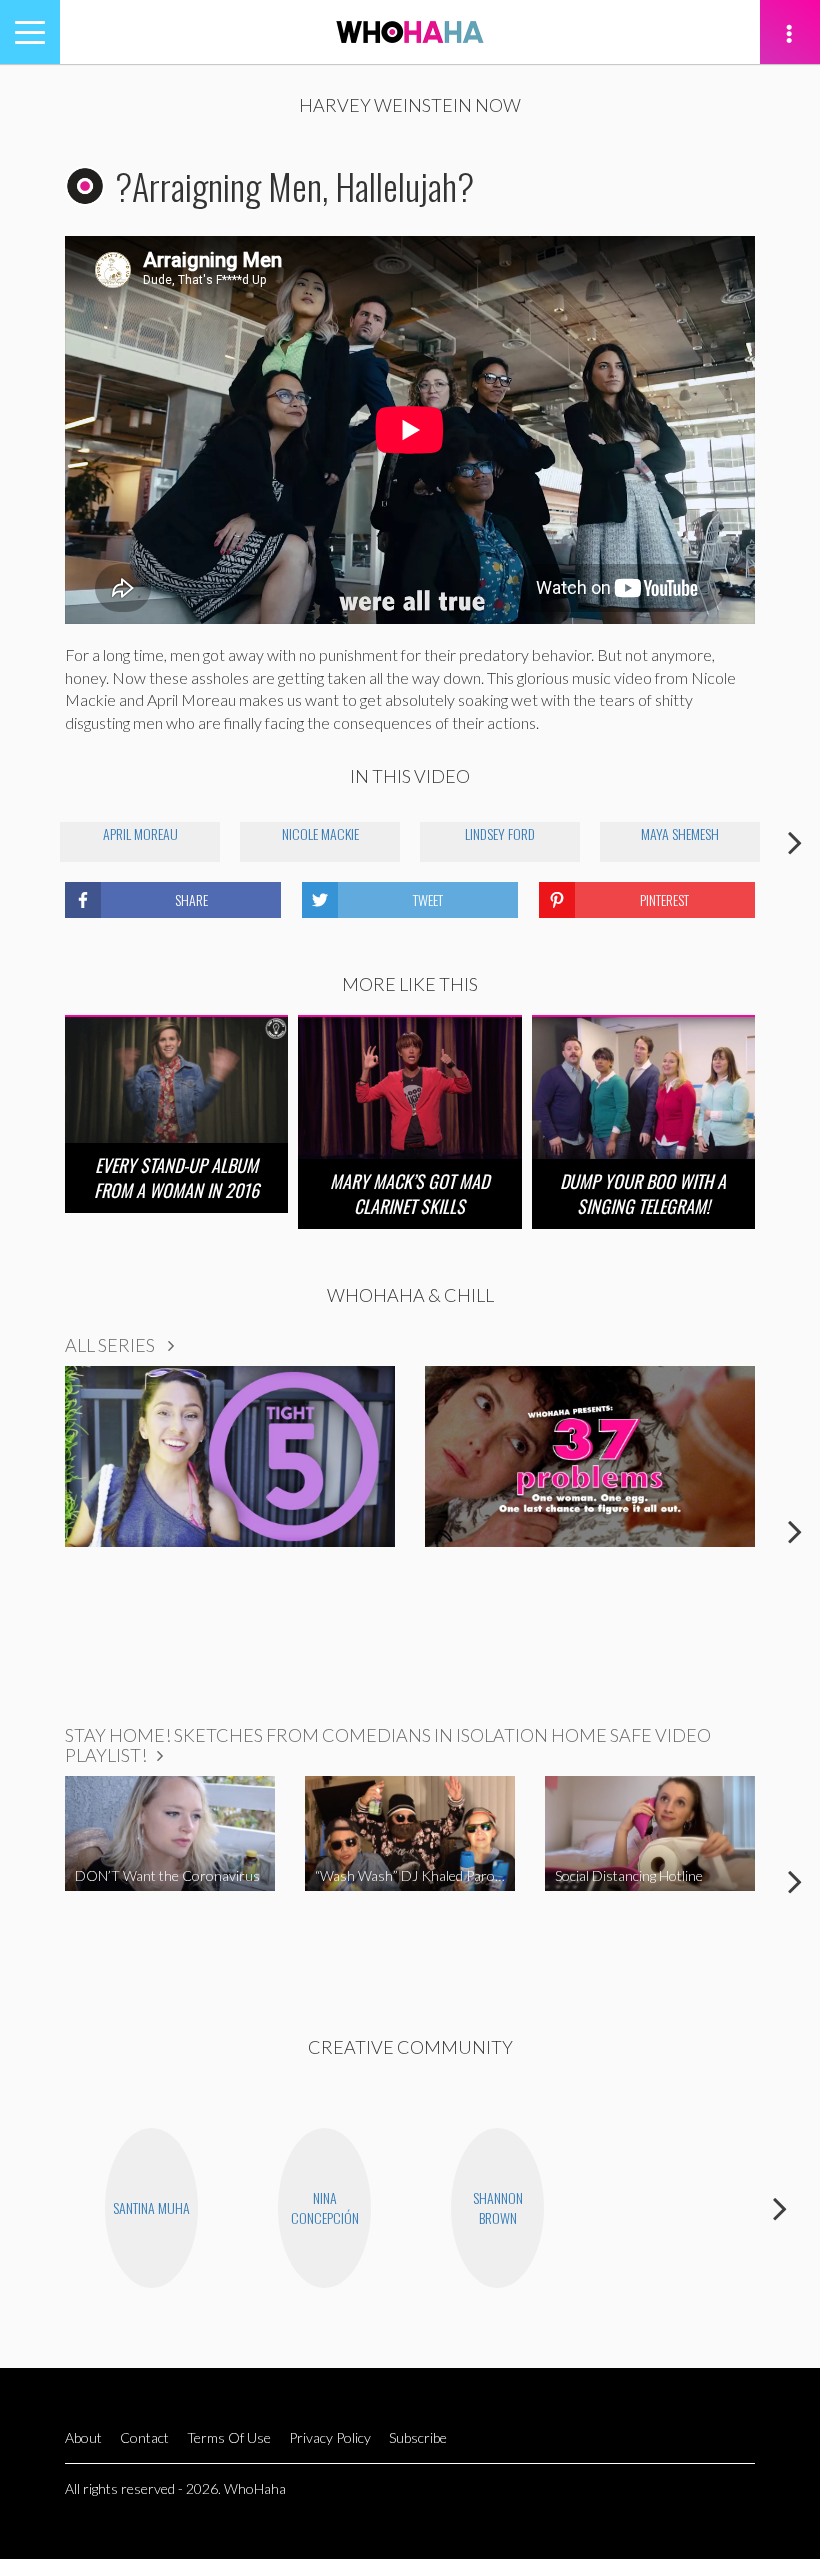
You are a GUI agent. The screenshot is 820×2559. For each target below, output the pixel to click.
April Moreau (140, 833)
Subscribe (418, 2437)
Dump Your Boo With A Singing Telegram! (643, 1193)
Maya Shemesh (680, 833)
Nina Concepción (325, 2207)
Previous (25, 842)
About (83, 2437)
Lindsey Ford (500, 833)
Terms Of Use (229, 2437)
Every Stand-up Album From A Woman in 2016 (176, 1177)
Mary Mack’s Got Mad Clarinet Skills (409, 1193)
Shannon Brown (498, 2207)
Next (795, 842)
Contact (144, 2437)
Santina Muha (151, 2207)
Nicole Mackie (320, 833)
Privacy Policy (330, 2437)
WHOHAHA (410, 32)
